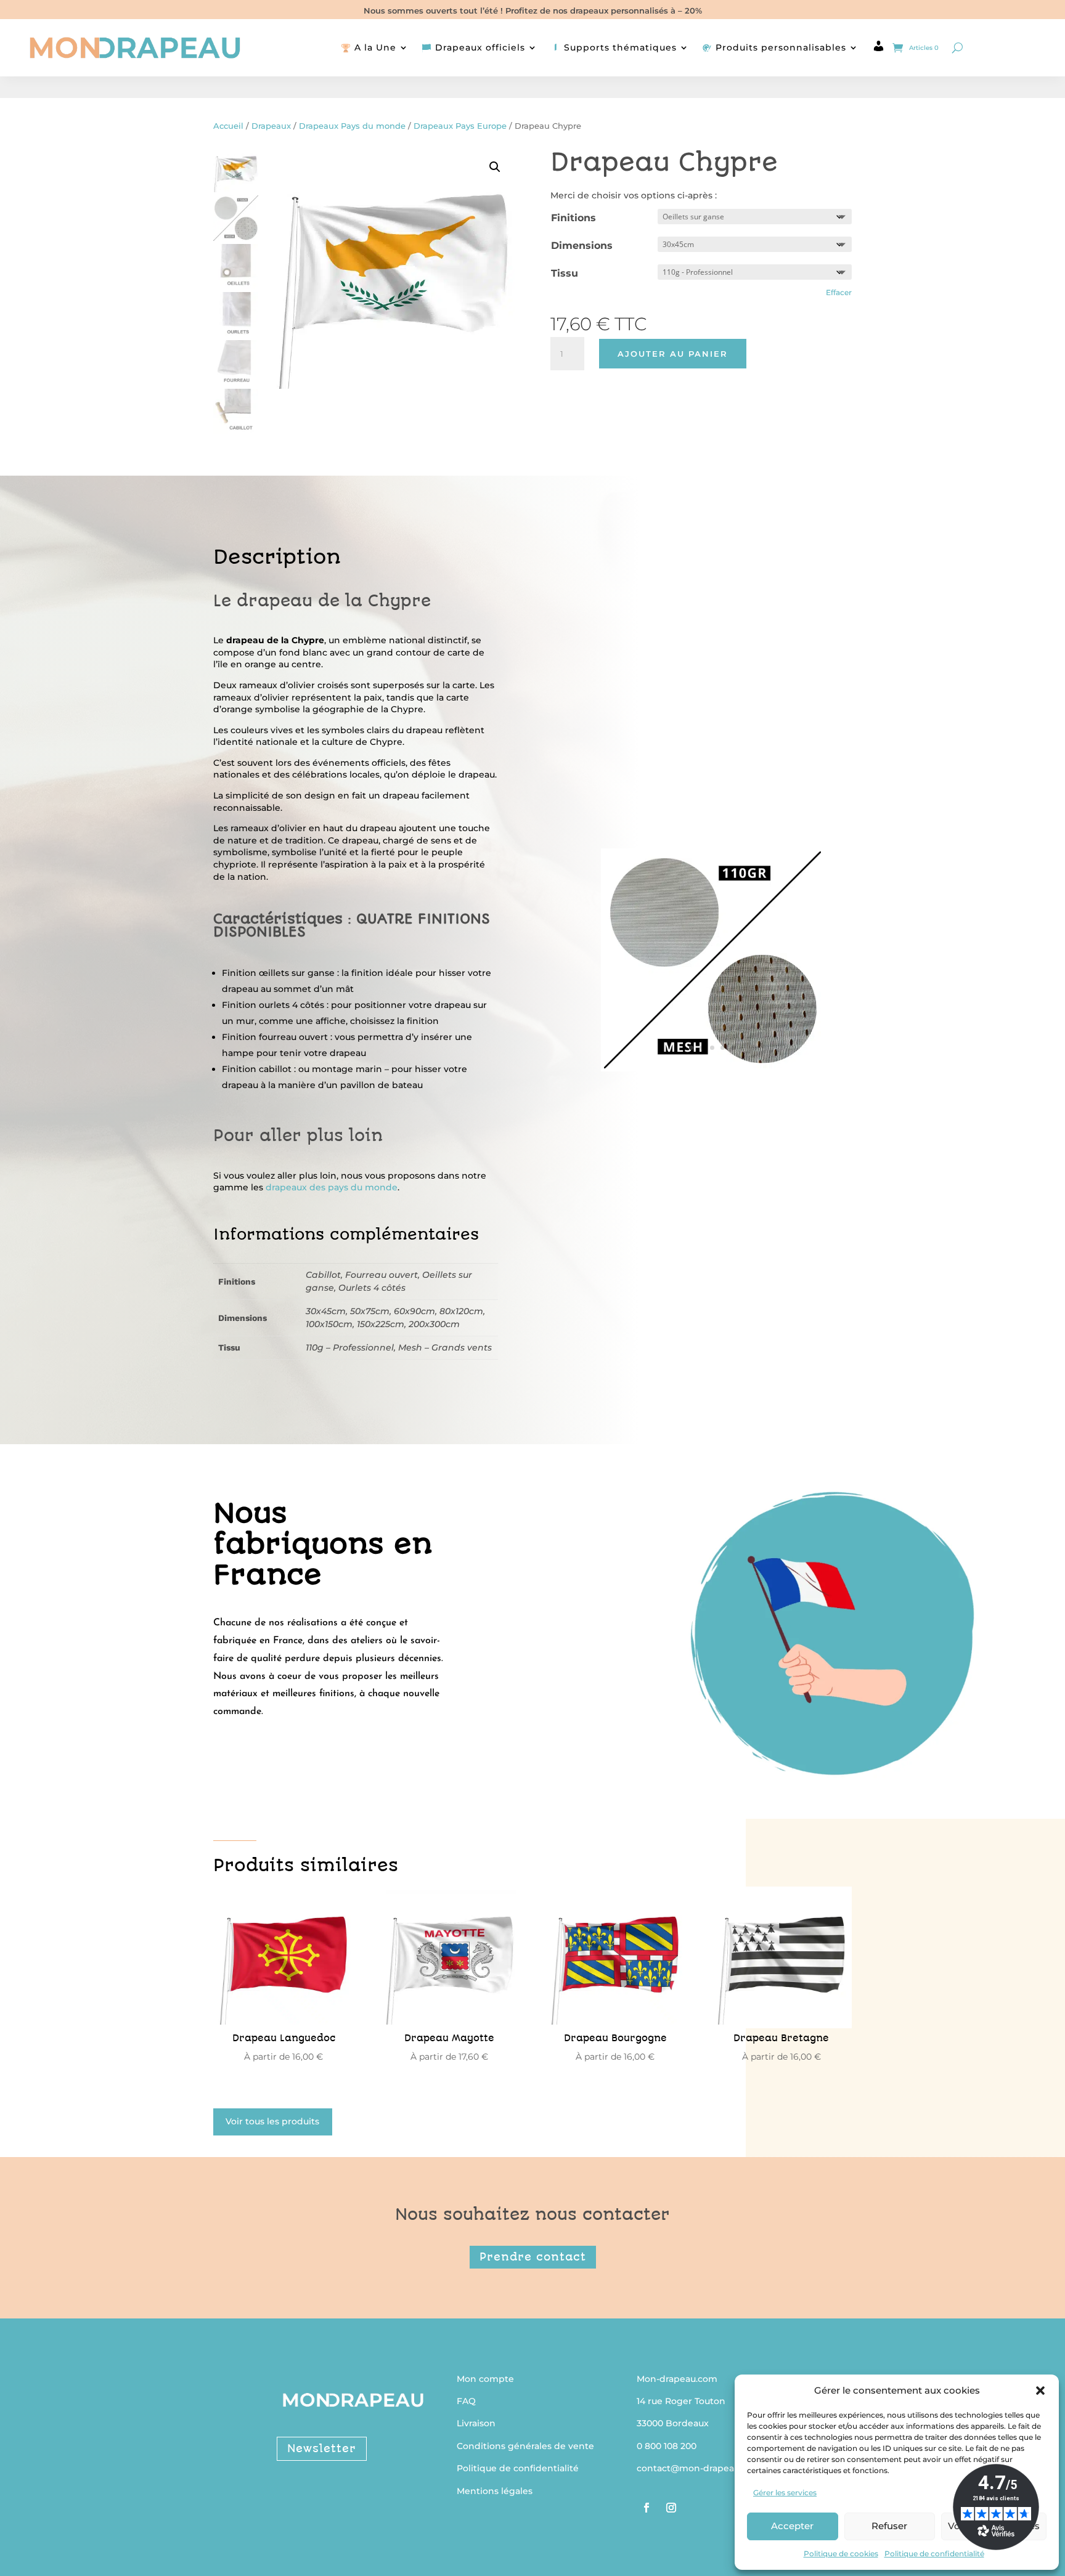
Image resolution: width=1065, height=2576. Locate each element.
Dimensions (582, 246)
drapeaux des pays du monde (332, 1187)
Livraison (476, 2423)
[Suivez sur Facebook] (647, 2508)
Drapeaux (271, 126)
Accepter (792, 2526)
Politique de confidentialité (934, 2554)
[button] (1040, 2391)
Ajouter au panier (673, 354)
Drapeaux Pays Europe (460, 126)
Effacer (839, 293)
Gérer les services (785, 2493)
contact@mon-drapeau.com (699, 2468)
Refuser (889, 2526)
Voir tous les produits (272, 2121)
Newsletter (322, 2448)
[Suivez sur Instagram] (671, 2508)
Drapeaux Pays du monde (352, 126)
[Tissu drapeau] (712, 1065)
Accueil (228, 126)
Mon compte (485, 2379)
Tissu (565, 273)
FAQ (466, 2401)
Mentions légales (495, 2491)
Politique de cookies (841, 2554)
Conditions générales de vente (525, 2446)
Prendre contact (533, 2257)
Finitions (573, 218)
